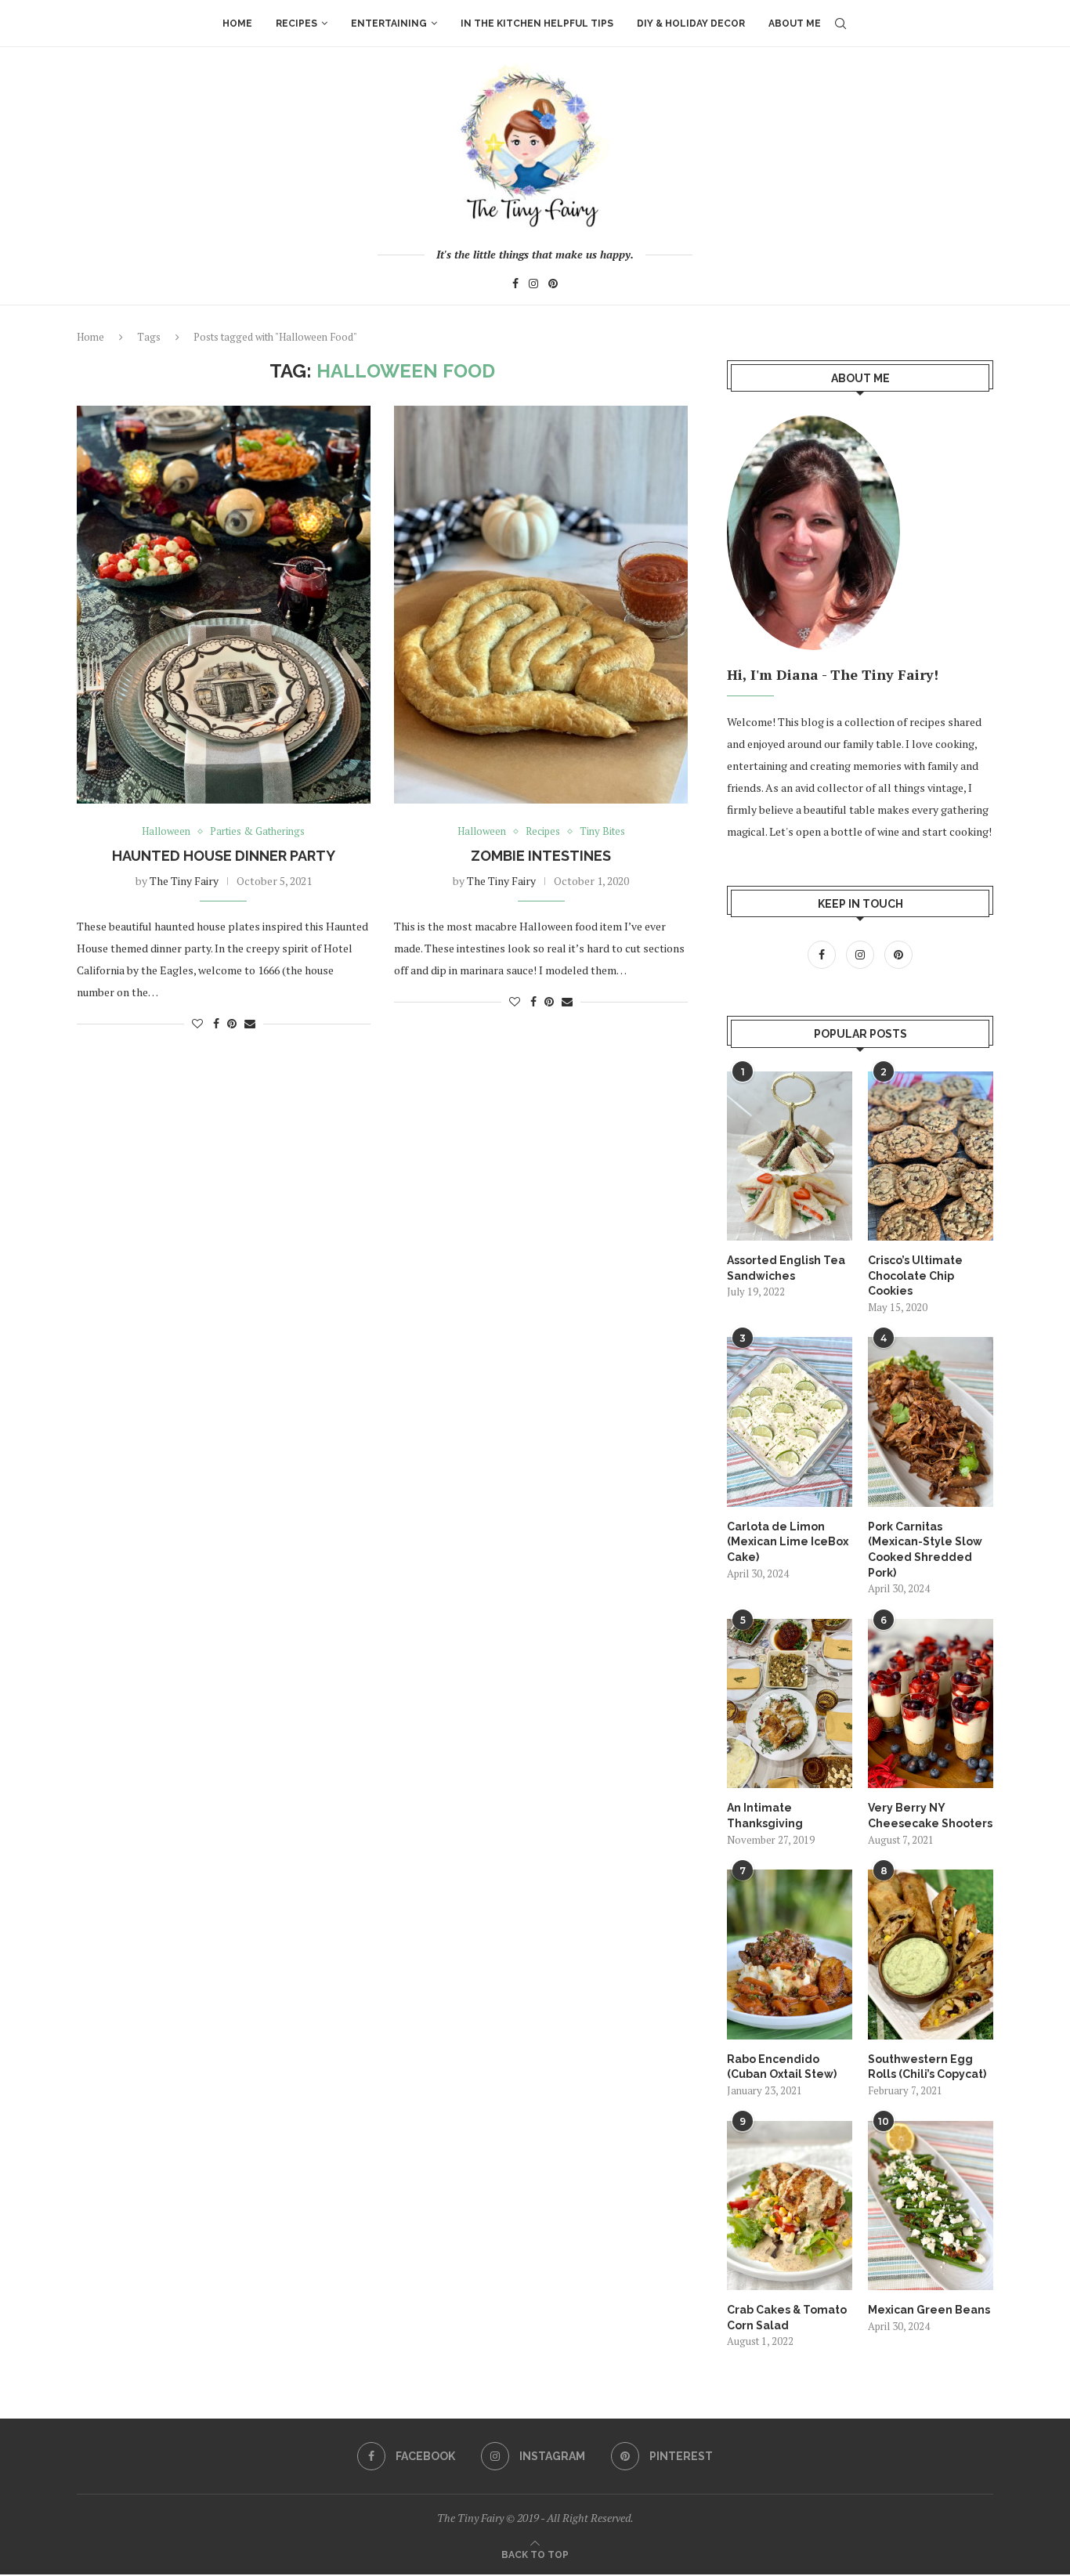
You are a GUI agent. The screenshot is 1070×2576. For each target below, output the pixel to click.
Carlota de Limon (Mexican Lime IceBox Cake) (788, 1542)
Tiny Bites (602, 832)
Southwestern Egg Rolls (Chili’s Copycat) (927, 2067)
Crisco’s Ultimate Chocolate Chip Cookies (915, 1275)
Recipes (296, 23)
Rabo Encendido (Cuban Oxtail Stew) (782, 2067)
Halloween (166, 832)
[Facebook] (515, 285)
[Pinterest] (553, 285)
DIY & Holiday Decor (691, 23)
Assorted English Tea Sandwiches (786, 1268)
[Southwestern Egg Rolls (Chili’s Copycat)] (931, 1954)
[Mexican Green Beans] (931, 2206)
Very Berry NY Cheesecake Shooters (930, 1815)
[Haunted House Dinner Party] (224, 604)
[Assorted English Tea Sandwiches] (790, 1156)
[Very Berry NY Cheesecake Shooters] (931, 1703)
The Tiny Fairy (184, 881)
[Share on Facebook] (216, 1023)
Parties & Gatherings (257, 832)
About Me (795, 23)
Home (237, 23)
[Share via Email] (250, 1023)
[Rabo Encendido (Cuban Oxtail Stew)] (790, 1954)
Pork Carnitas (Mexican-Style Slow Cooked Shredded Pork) (925, 1550)
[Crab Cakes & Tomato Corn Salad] (790, 2206)
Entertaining (389, 23)
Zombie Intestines (541, 856)
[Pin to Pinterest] (232, 1023)
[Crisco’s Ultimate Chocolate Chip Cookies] (931, 1156)
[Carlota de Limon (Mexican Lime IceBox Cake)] (790, 1422)
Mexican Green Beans (929, 2310)
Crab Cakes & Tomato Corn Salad (787, 2318)
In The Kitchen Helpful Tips (537, 23)
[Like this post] (197, 1023)
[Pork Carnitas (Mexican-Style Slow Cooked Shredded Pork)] (931, 1422)
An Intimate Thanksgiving (765, 1815)
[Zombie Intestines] (541, 604)
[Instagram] (533, 285)
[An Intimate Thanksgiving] (790, 1703)
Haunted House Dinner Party (224, 856)
